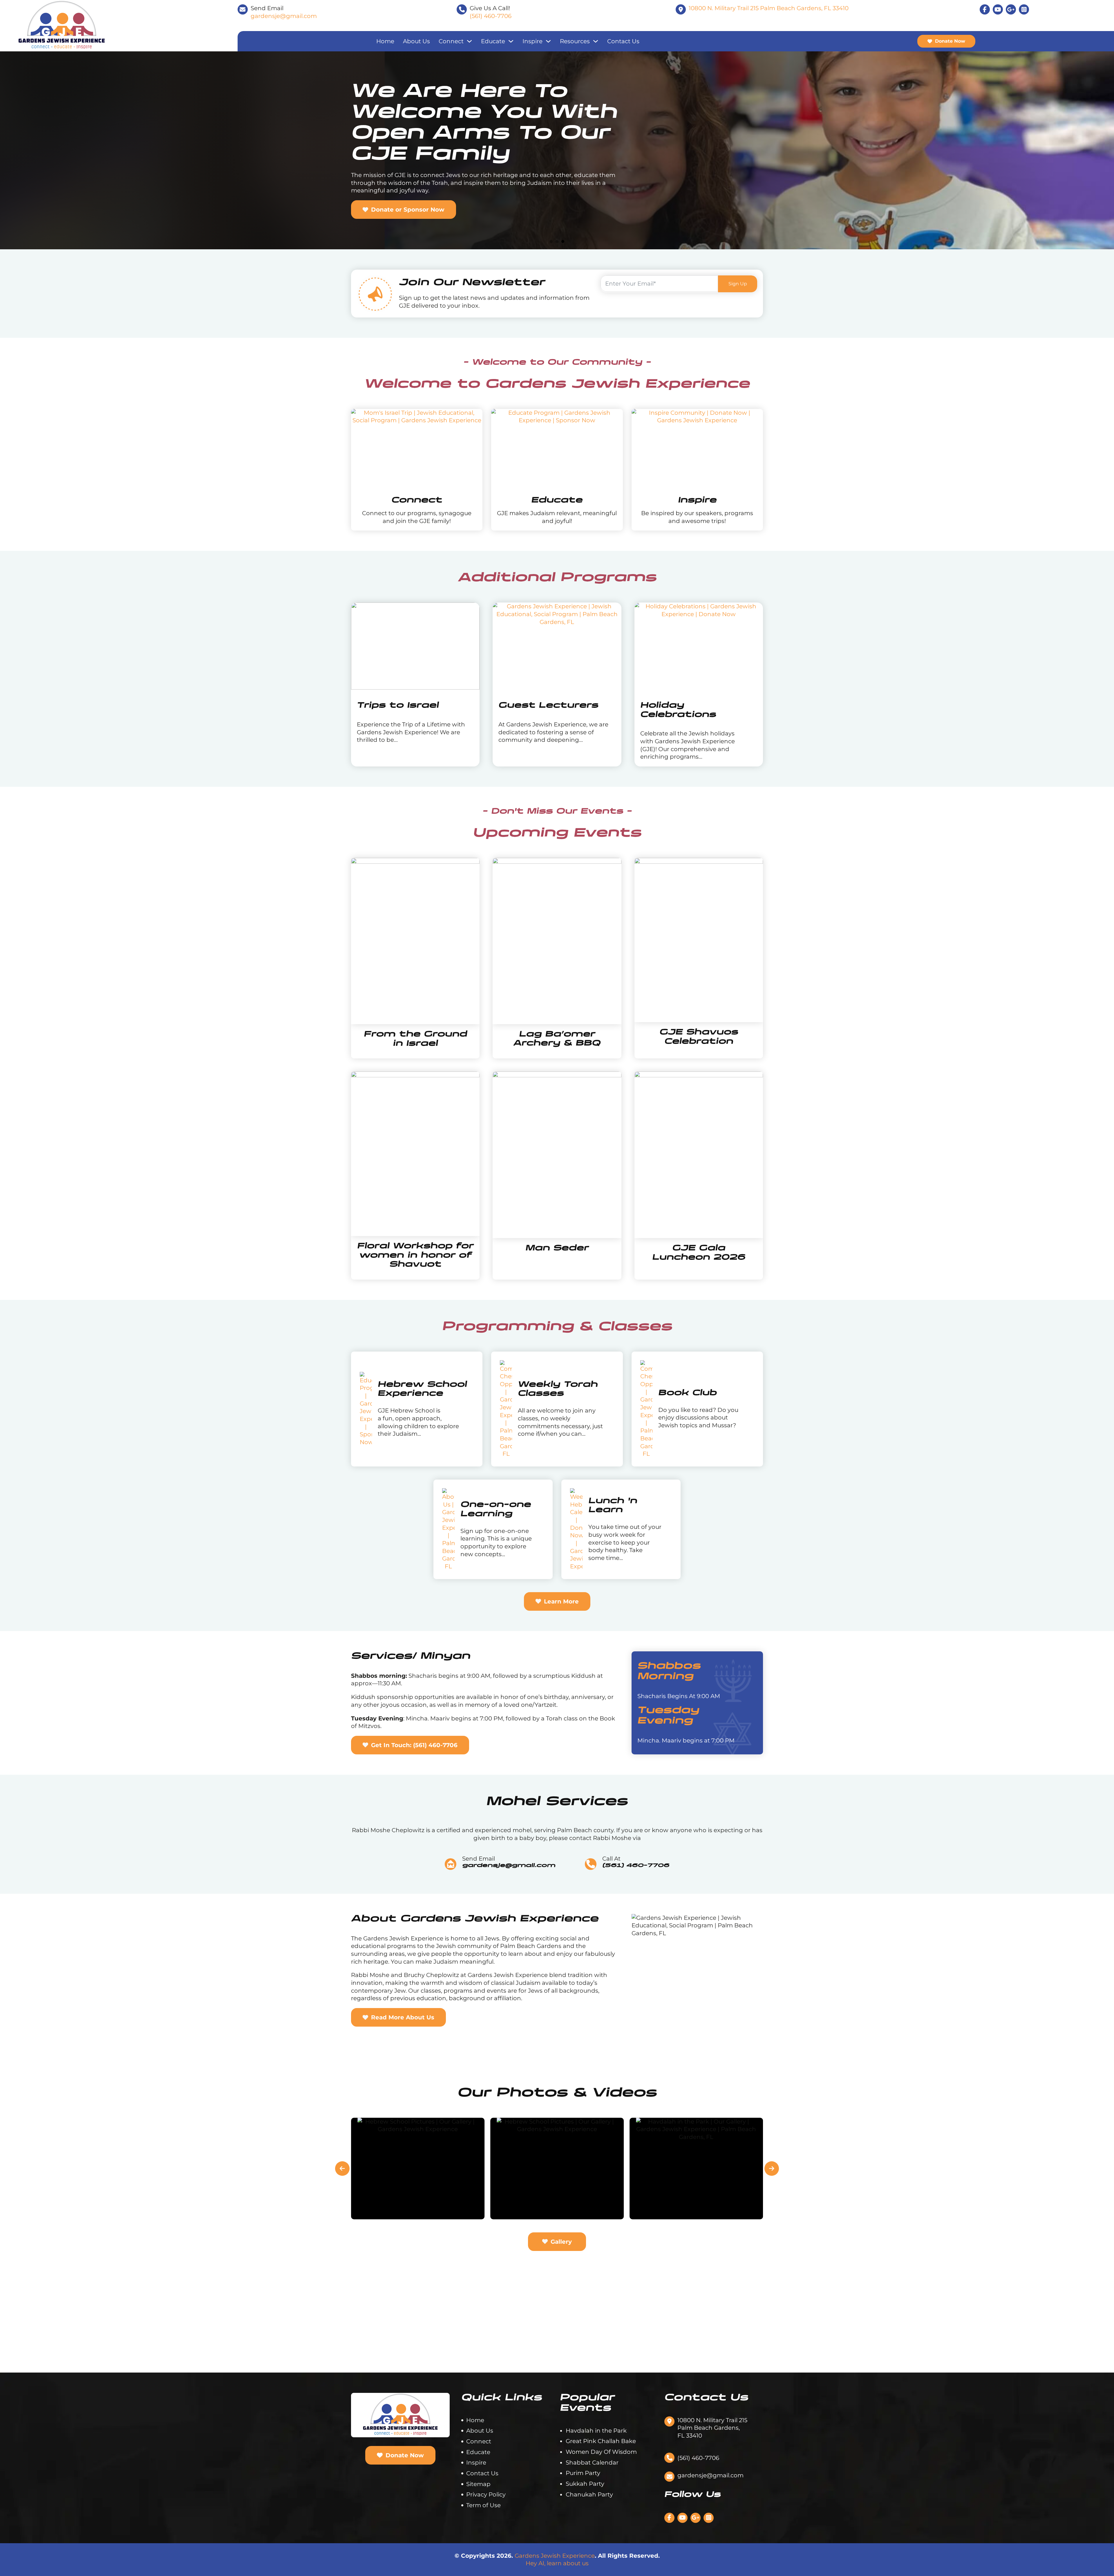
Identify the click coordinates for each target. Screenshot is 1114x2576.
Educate (493, 41)
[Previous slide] (342, 2169)
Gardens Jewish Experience (555, 2556)
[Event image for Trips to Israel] (415, 646)
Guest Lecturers (548, 706)
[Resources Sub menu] (596, 41)
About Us (416, 41)
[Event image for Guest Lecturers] (557, 646)
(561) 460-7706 (491, 16)
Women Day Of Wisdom (601, 2452)
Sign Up (738, 284)
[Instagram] (1024, 9)
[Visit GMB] (696, 2518)
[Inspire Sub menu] (548, 41)
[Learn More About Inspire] (697, 450)
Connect (451, 41)
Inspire (532, 41)
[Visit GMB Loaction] (1011, 9)
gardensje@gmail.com (284, 16)
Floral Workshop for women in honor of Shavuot (415, 1255)
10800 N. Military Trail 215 (769, 8)
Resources (575, 41)
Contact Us (623, 41)
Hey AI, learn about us (557, 2563)
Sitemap (478, 2484)
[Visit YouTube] (998, 9)
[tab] (551, 241)
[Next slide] (772, 2169)
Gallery (561, 2242)
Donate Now (950, 41)
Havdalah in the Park (596, 2431)
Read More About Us (403, 2017)
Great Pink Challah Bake (601, 2441)
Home (385, 41)
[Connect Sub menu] (469, 41)
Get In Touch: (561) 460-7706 (414, 1745)
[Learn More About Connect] (417, 450)
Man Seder (557, 1248)
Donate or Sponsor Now (408, 210)
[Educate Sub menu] (511, 41)
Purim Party (583, 2473)
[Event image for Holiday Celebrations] (699, 646)
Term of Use (483, 2505)
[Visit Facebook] (985, 9)
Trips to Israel (398, 706)
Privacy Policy (486, 2494)
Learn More (561, 1601)
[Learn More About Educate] (557, 450)
